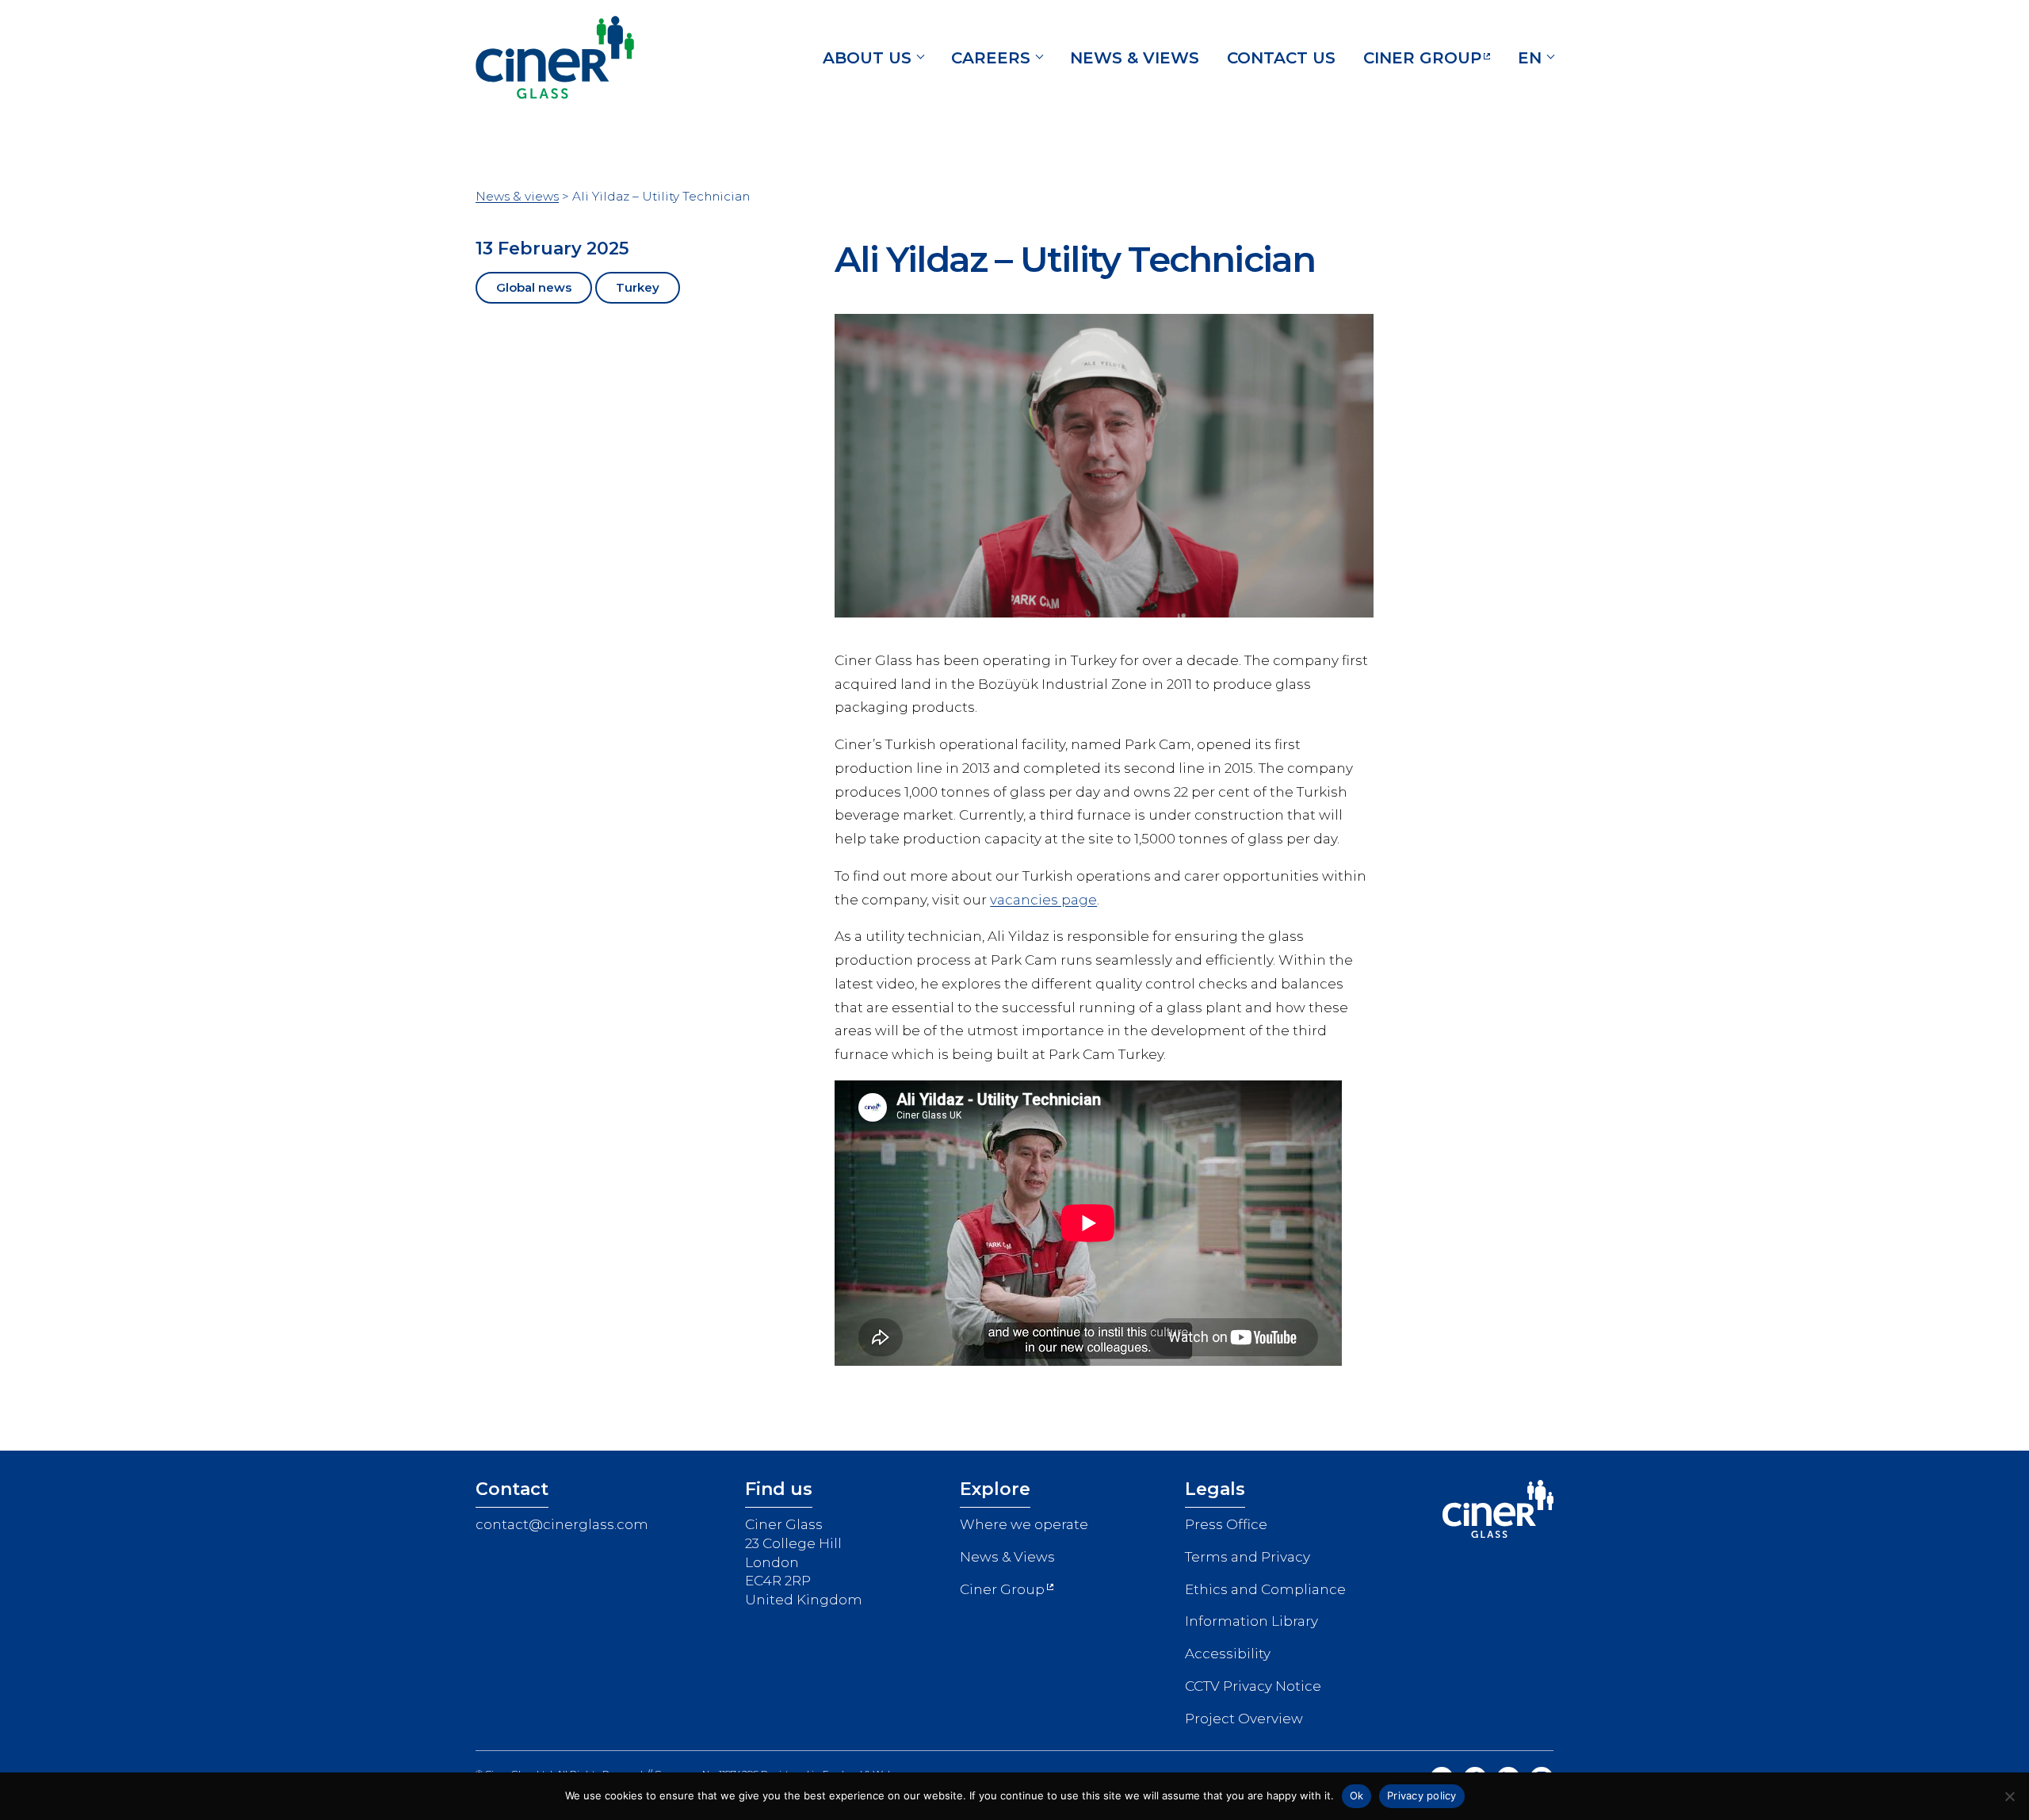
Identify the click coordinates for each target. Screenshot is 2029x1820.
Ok (1357, 1795)
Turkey (638, 287)
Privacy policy (1422, 1795)
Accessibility (1228, 1654)
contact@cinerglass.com (562, 1524)
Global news (534, 287)
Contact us (1281, 58)
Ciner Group (1002, 1589)
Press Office (1226, 1524)
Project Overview (1244, 1719)
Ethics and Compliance (1265, 1589)
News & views (1135, 58)
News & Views (1007, 1557)
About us (867, 58)
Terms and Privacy (1248, 1557)
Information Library (1251, 1621)
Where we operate (1024, 1524)
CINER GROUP (1422, 58)
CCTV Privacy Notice (1253, 1686)
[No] (2009, 1796)
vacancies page (1043, 900)
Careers (991, 58)
